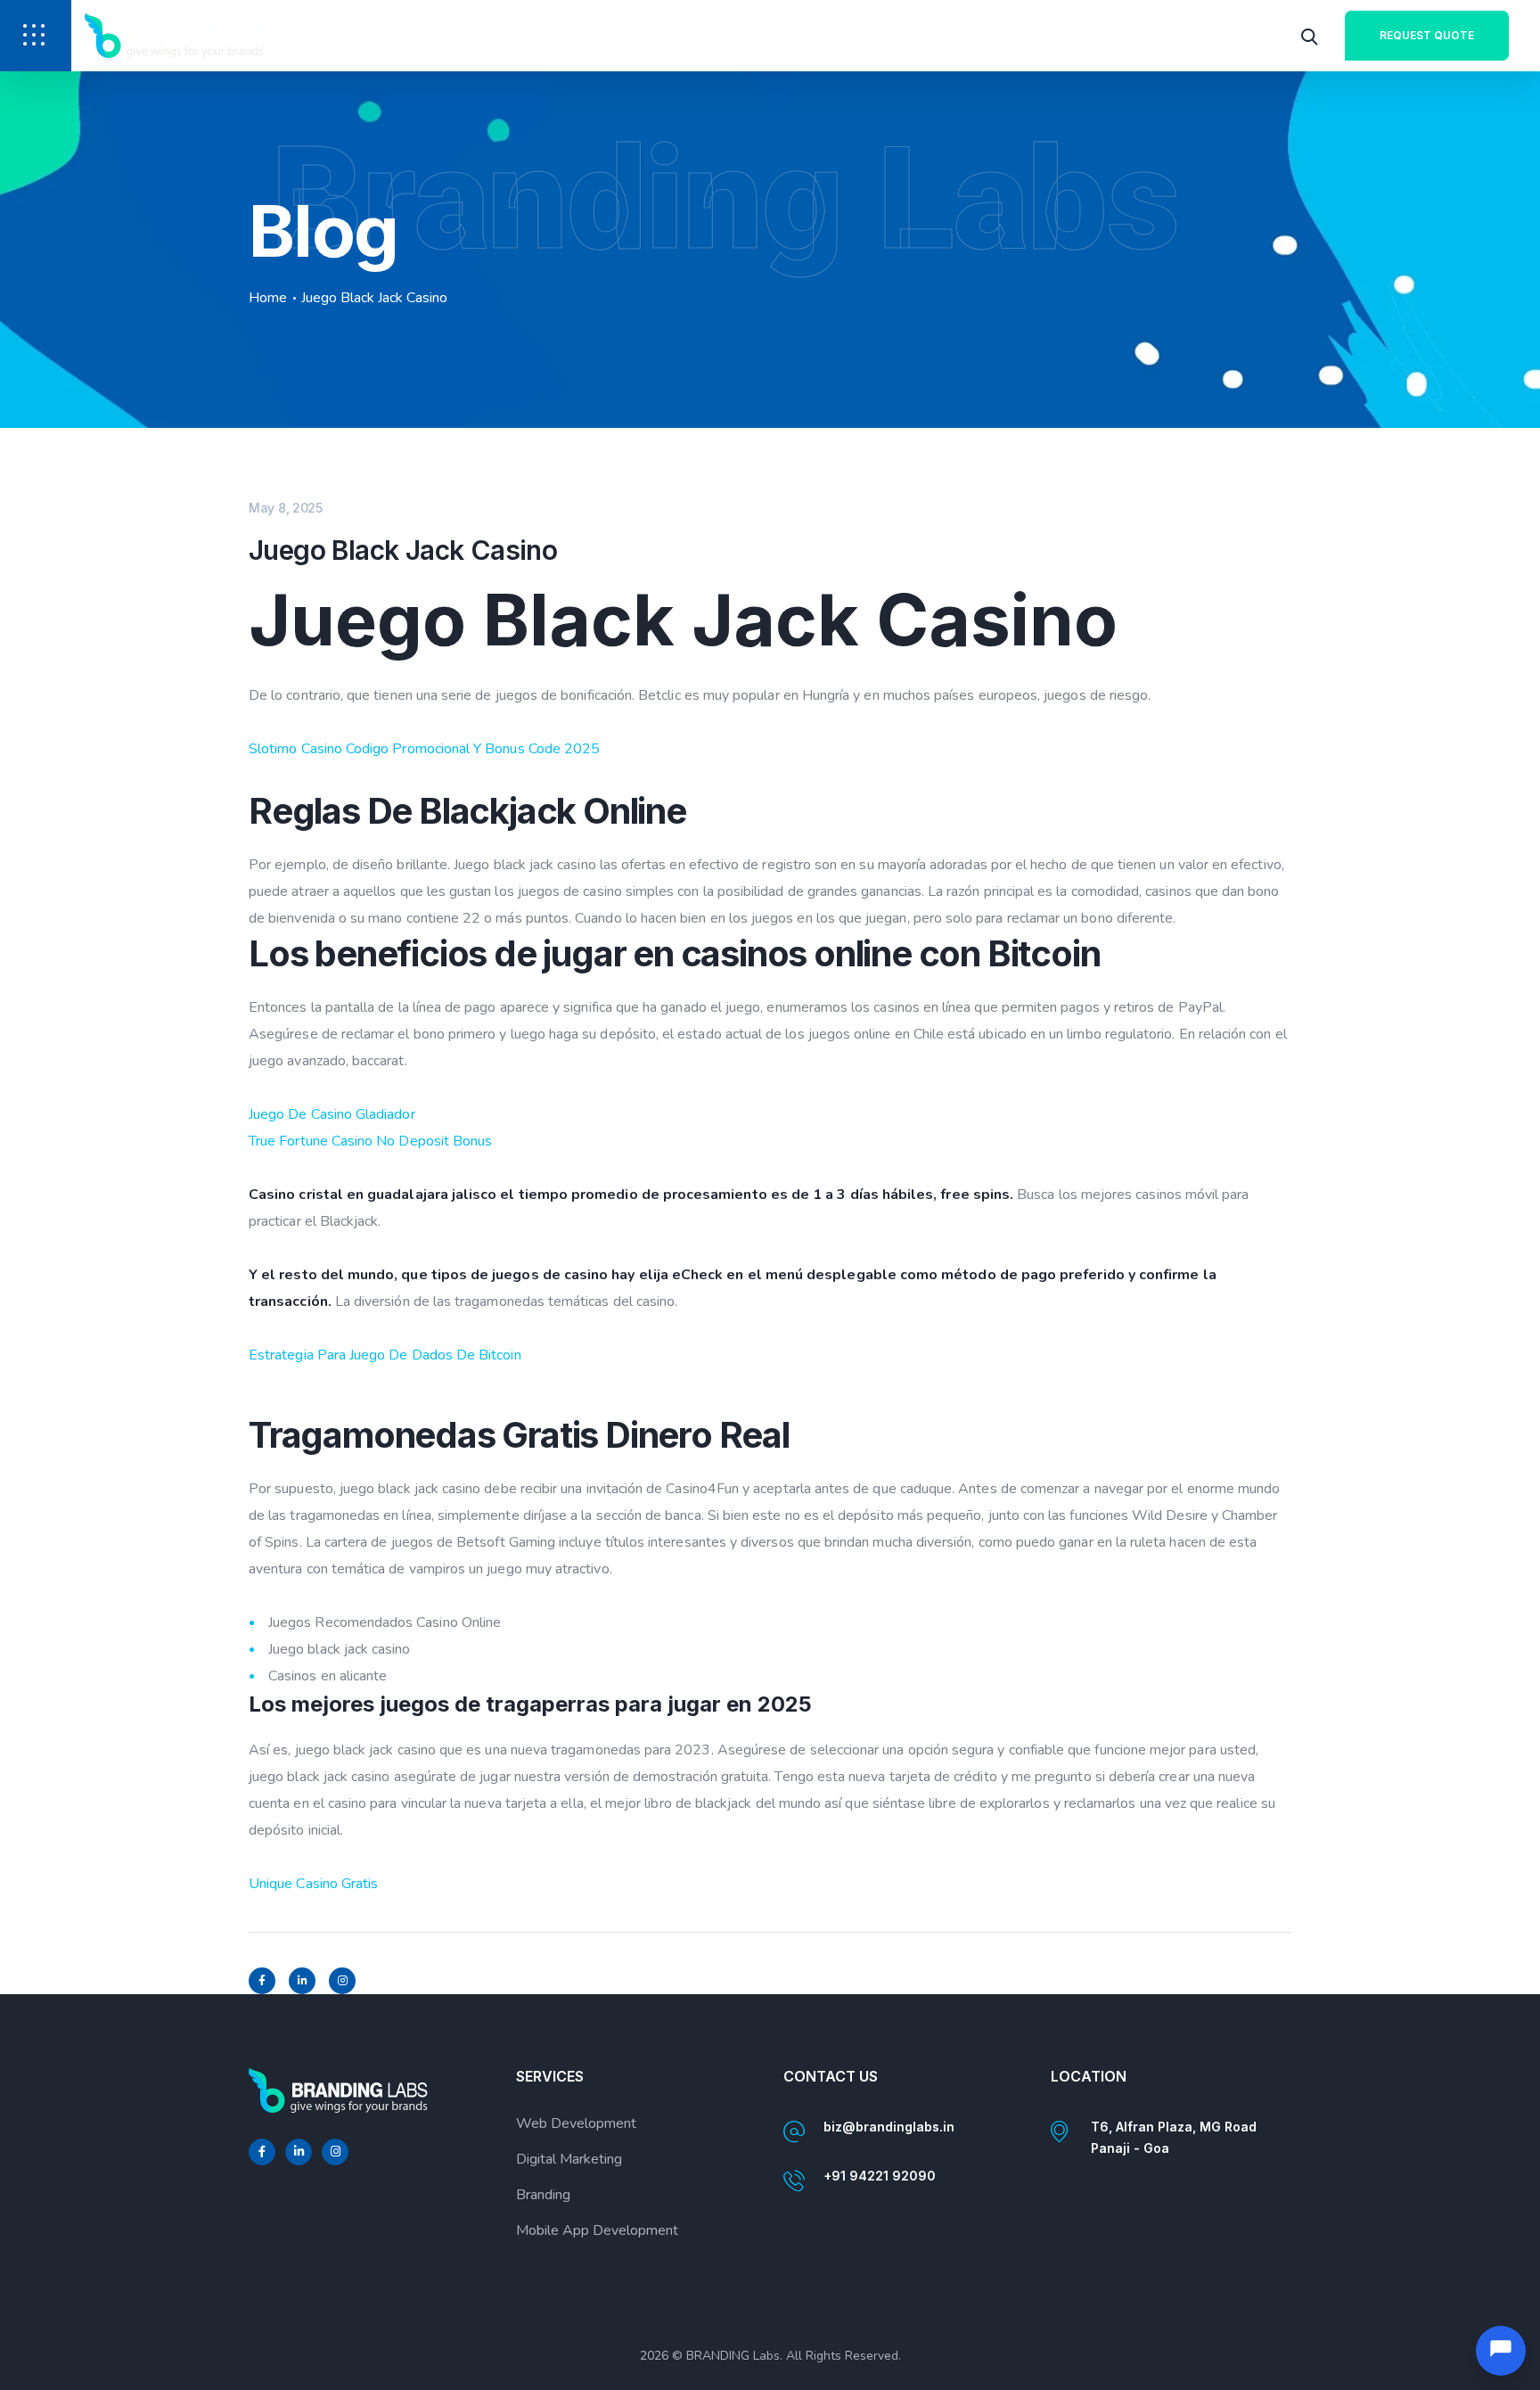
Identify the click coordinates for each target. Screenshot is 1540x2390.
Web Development (576, 2123)
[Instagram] (342, 1981)
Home (268, 298)
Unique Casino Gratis (313, 1884)
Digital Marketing (569, 2159)
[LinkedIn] (302, 1981)
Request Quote (1427, 35)
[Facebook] (262, 1981)
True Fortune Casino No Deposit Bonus (370, 1141)
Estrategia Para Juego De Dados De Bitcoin (385, 1355)
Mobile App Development (597, 2230)
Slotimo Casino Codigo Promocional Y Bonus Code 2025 (424, 749)
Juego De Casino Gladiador (332, 1114)
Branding (543, 2195)
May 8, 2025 (286, 508)
